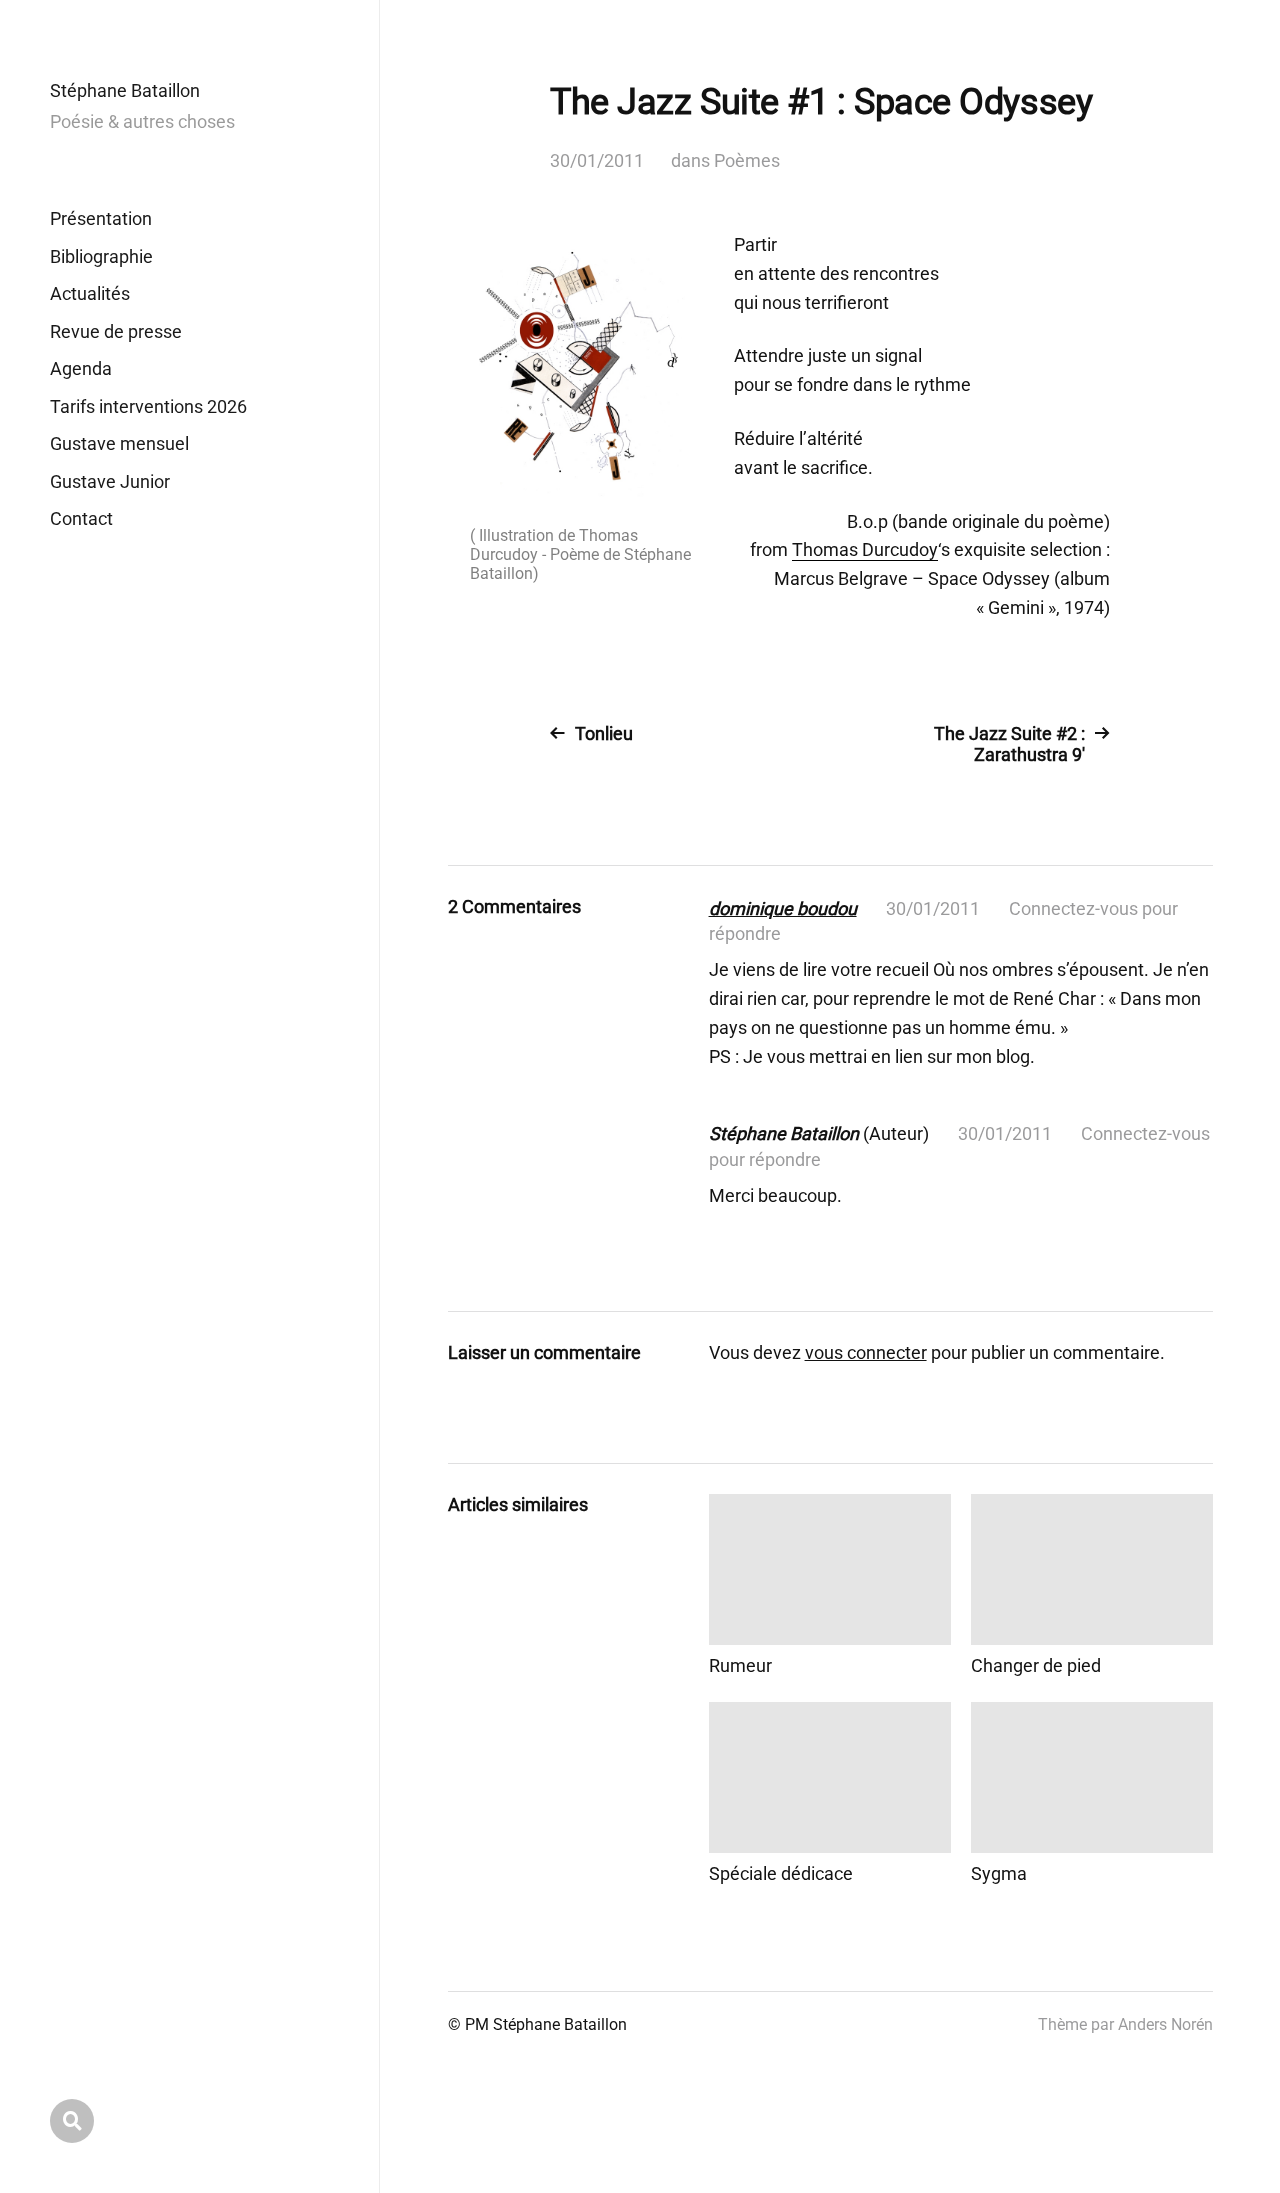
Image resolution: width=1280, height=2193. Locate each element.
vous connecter (866, 1352)
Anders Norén (1165, 2024)
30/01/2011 (597, 160)
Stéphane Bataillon (125, 90)
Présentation (101, 218)
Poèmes (747, 160)
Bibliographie (101, 256)
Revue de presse (116, 331)
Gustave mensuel (119, 443)
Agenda (81, 368)
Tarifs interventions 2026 (148, 406)
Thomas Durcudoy (865, 549)
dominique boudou (783, 908)
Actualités (90, 293)
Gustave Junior (110, 481)
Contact (81, 518)
